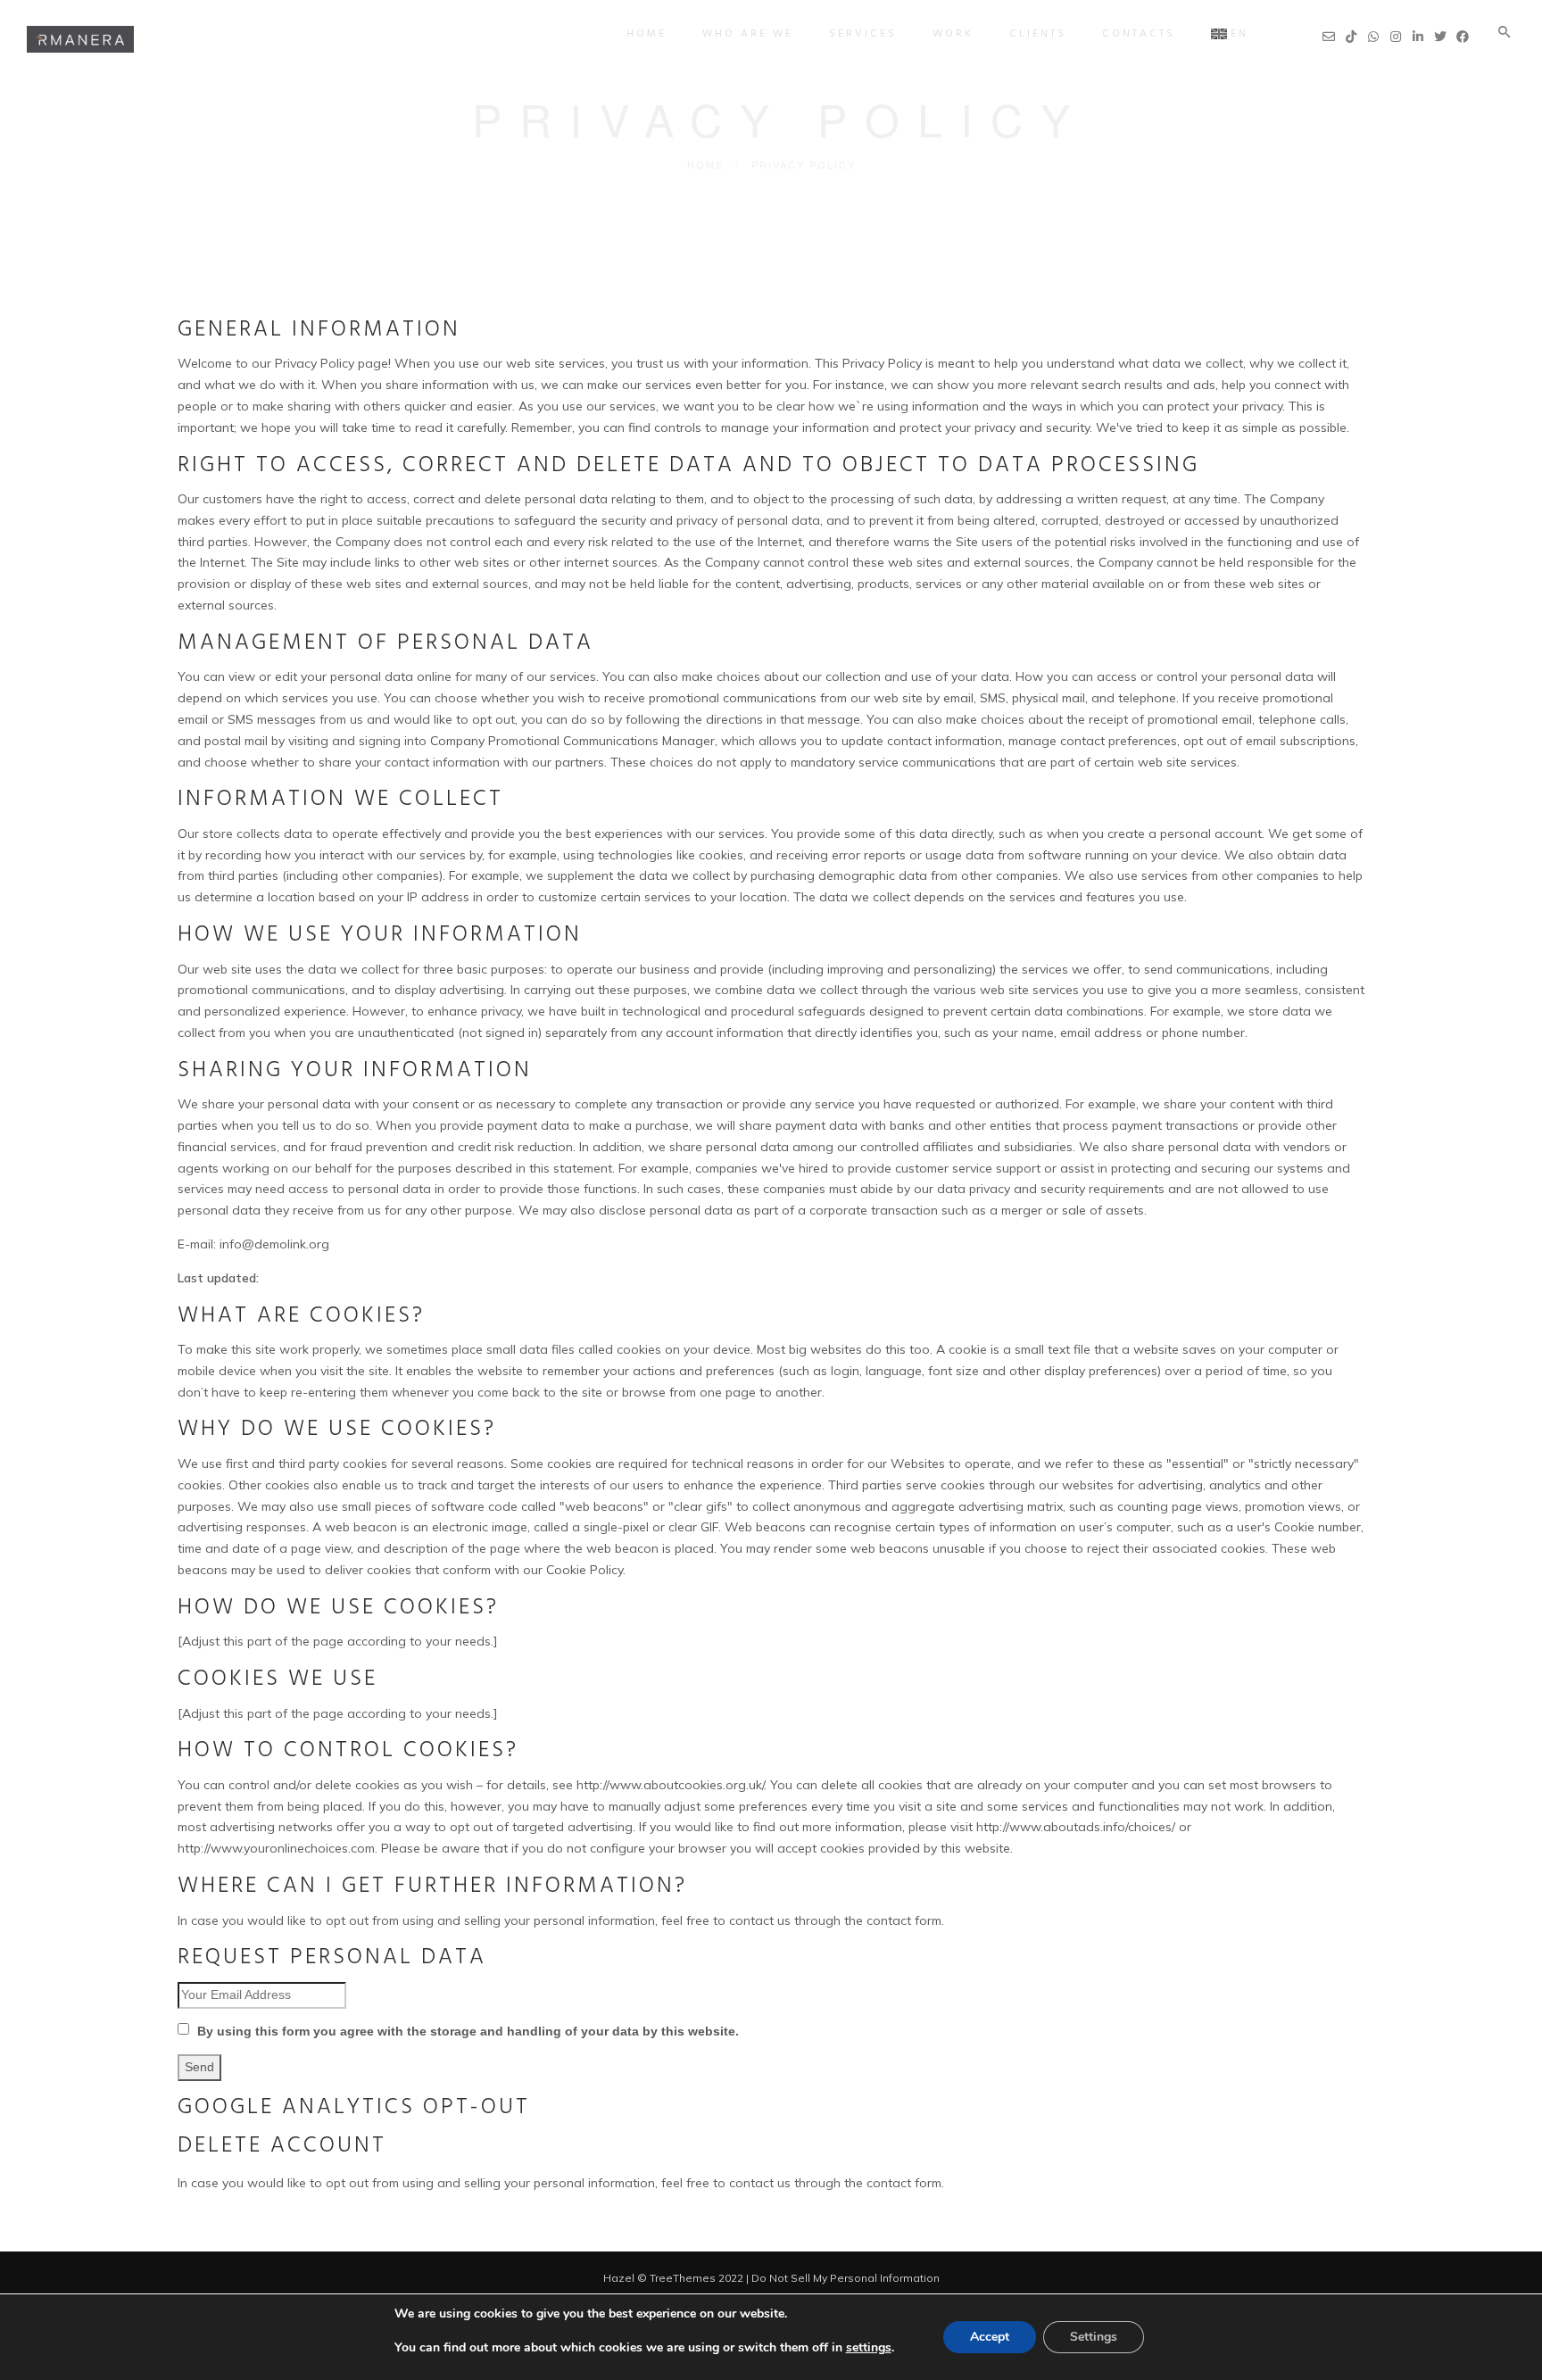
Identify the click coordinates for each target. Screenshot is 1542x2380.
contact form (904, 2183)
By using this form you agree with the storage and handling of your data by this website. (466, 2031)
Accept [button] (990, 2337)
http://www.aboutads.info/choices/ (1076, 1827)
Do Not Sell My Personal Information (846, 2278)
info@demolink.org (274, 1244)
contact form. (905, 1920)
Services (863, 34)
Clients (1038, 34)
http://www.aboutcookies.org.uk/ (670, 1785)
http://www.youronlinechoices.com (276, 1848)
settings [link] (869, 2347)
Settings (1094, 2337)
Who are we (748, 34)
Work (953, 34)
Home (647, 34)
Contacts (1139, 34)
